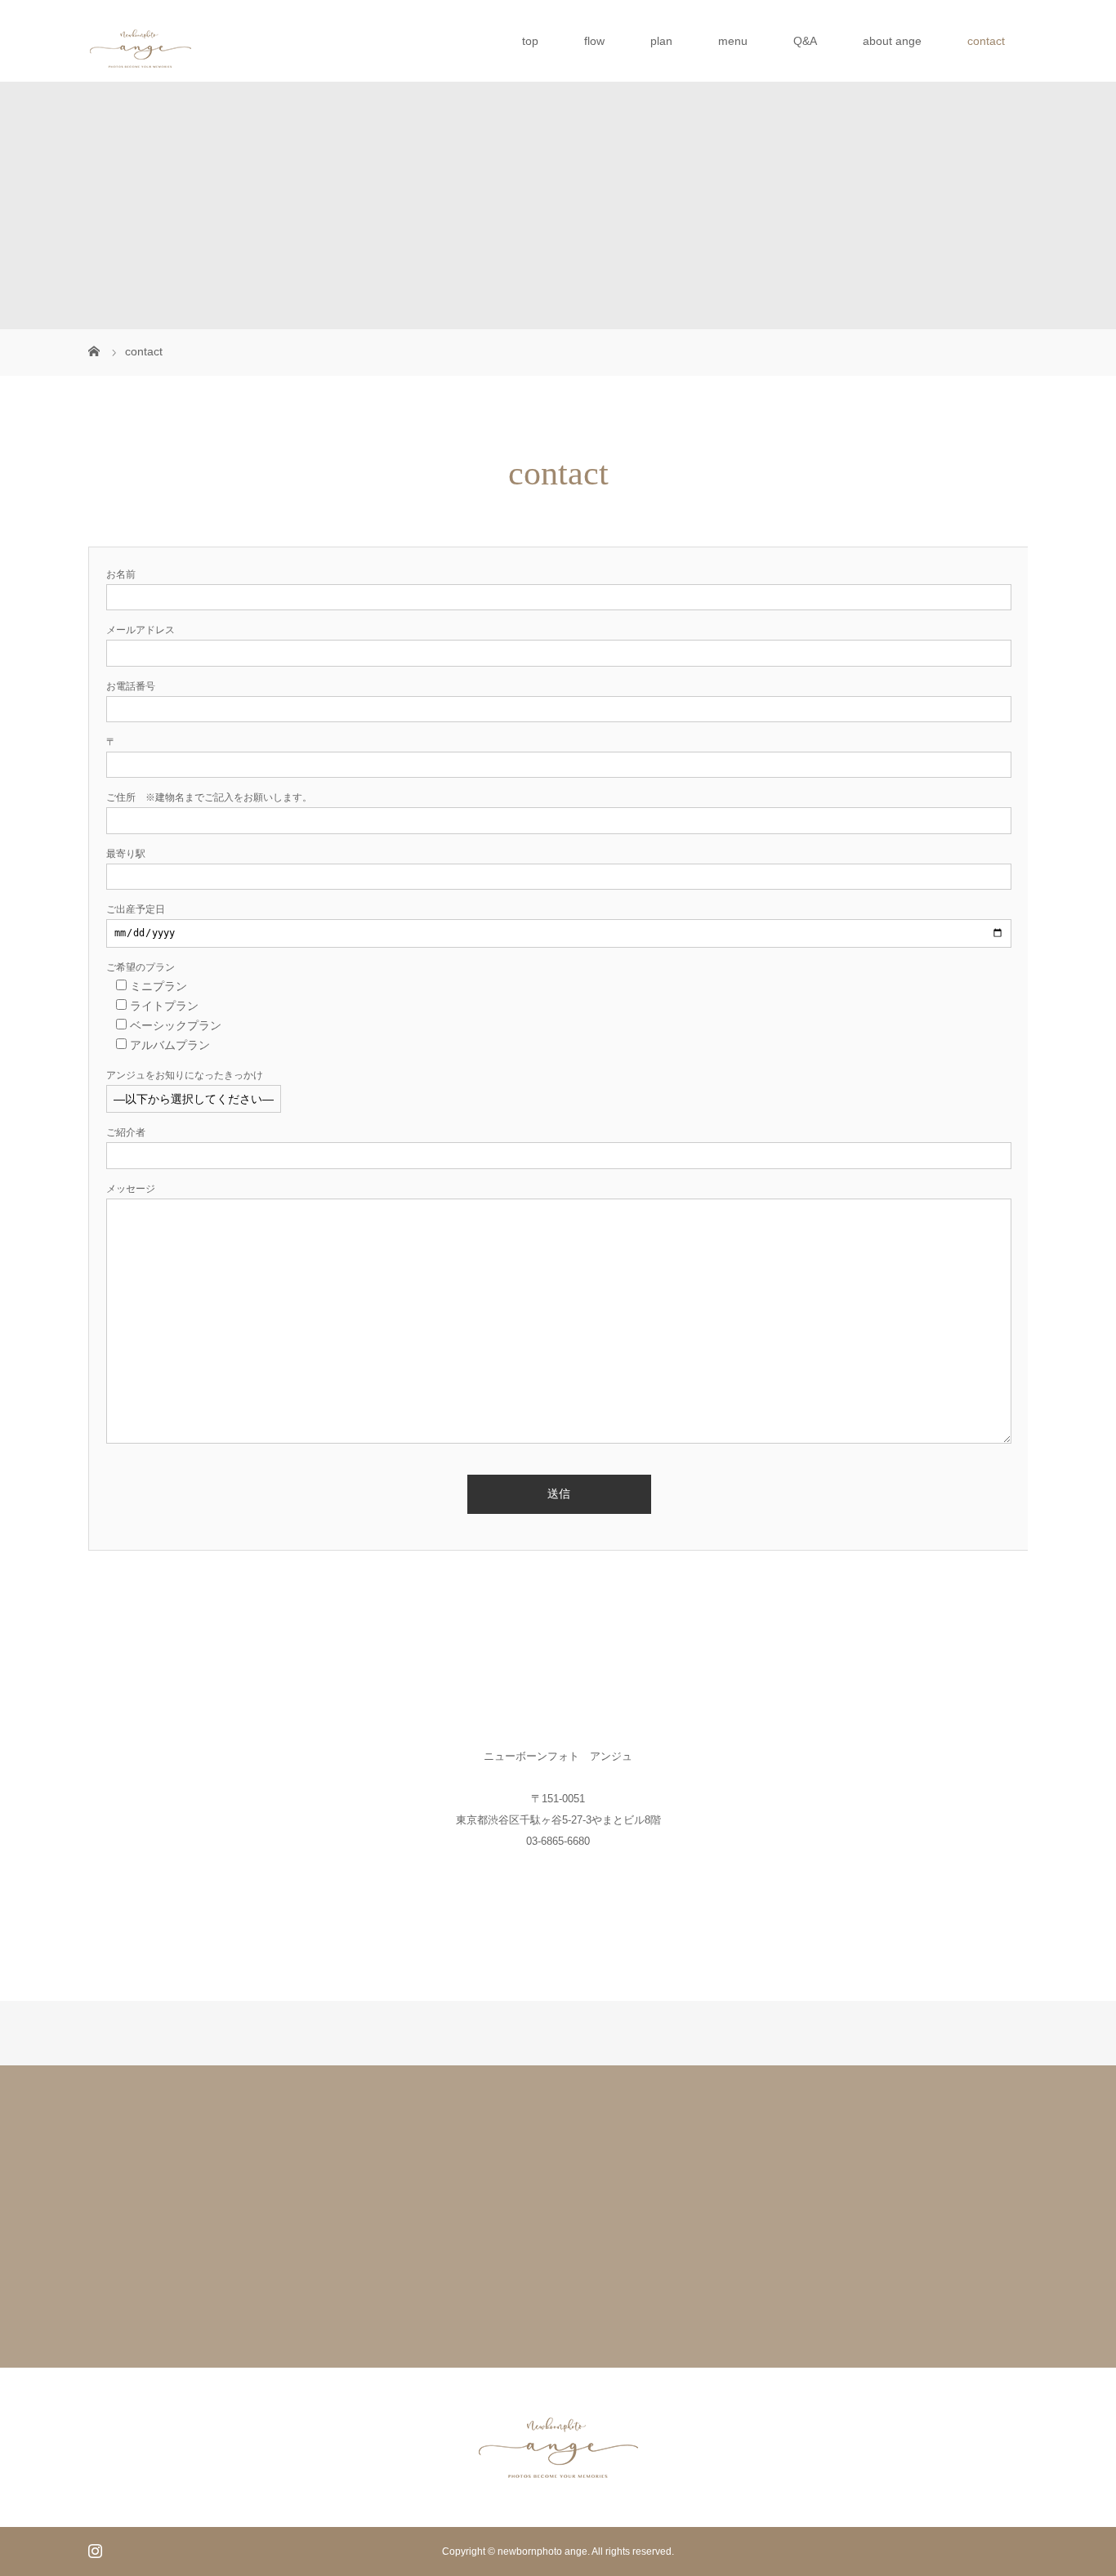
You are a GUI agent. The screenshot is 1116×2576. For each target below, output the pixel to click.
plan (661, 41)
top (530, 41)
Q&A (805, 41)
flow (594, 41)
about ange (892, 41)
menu (733, 41)
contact (986, 41)
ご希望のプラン (141, 967)
